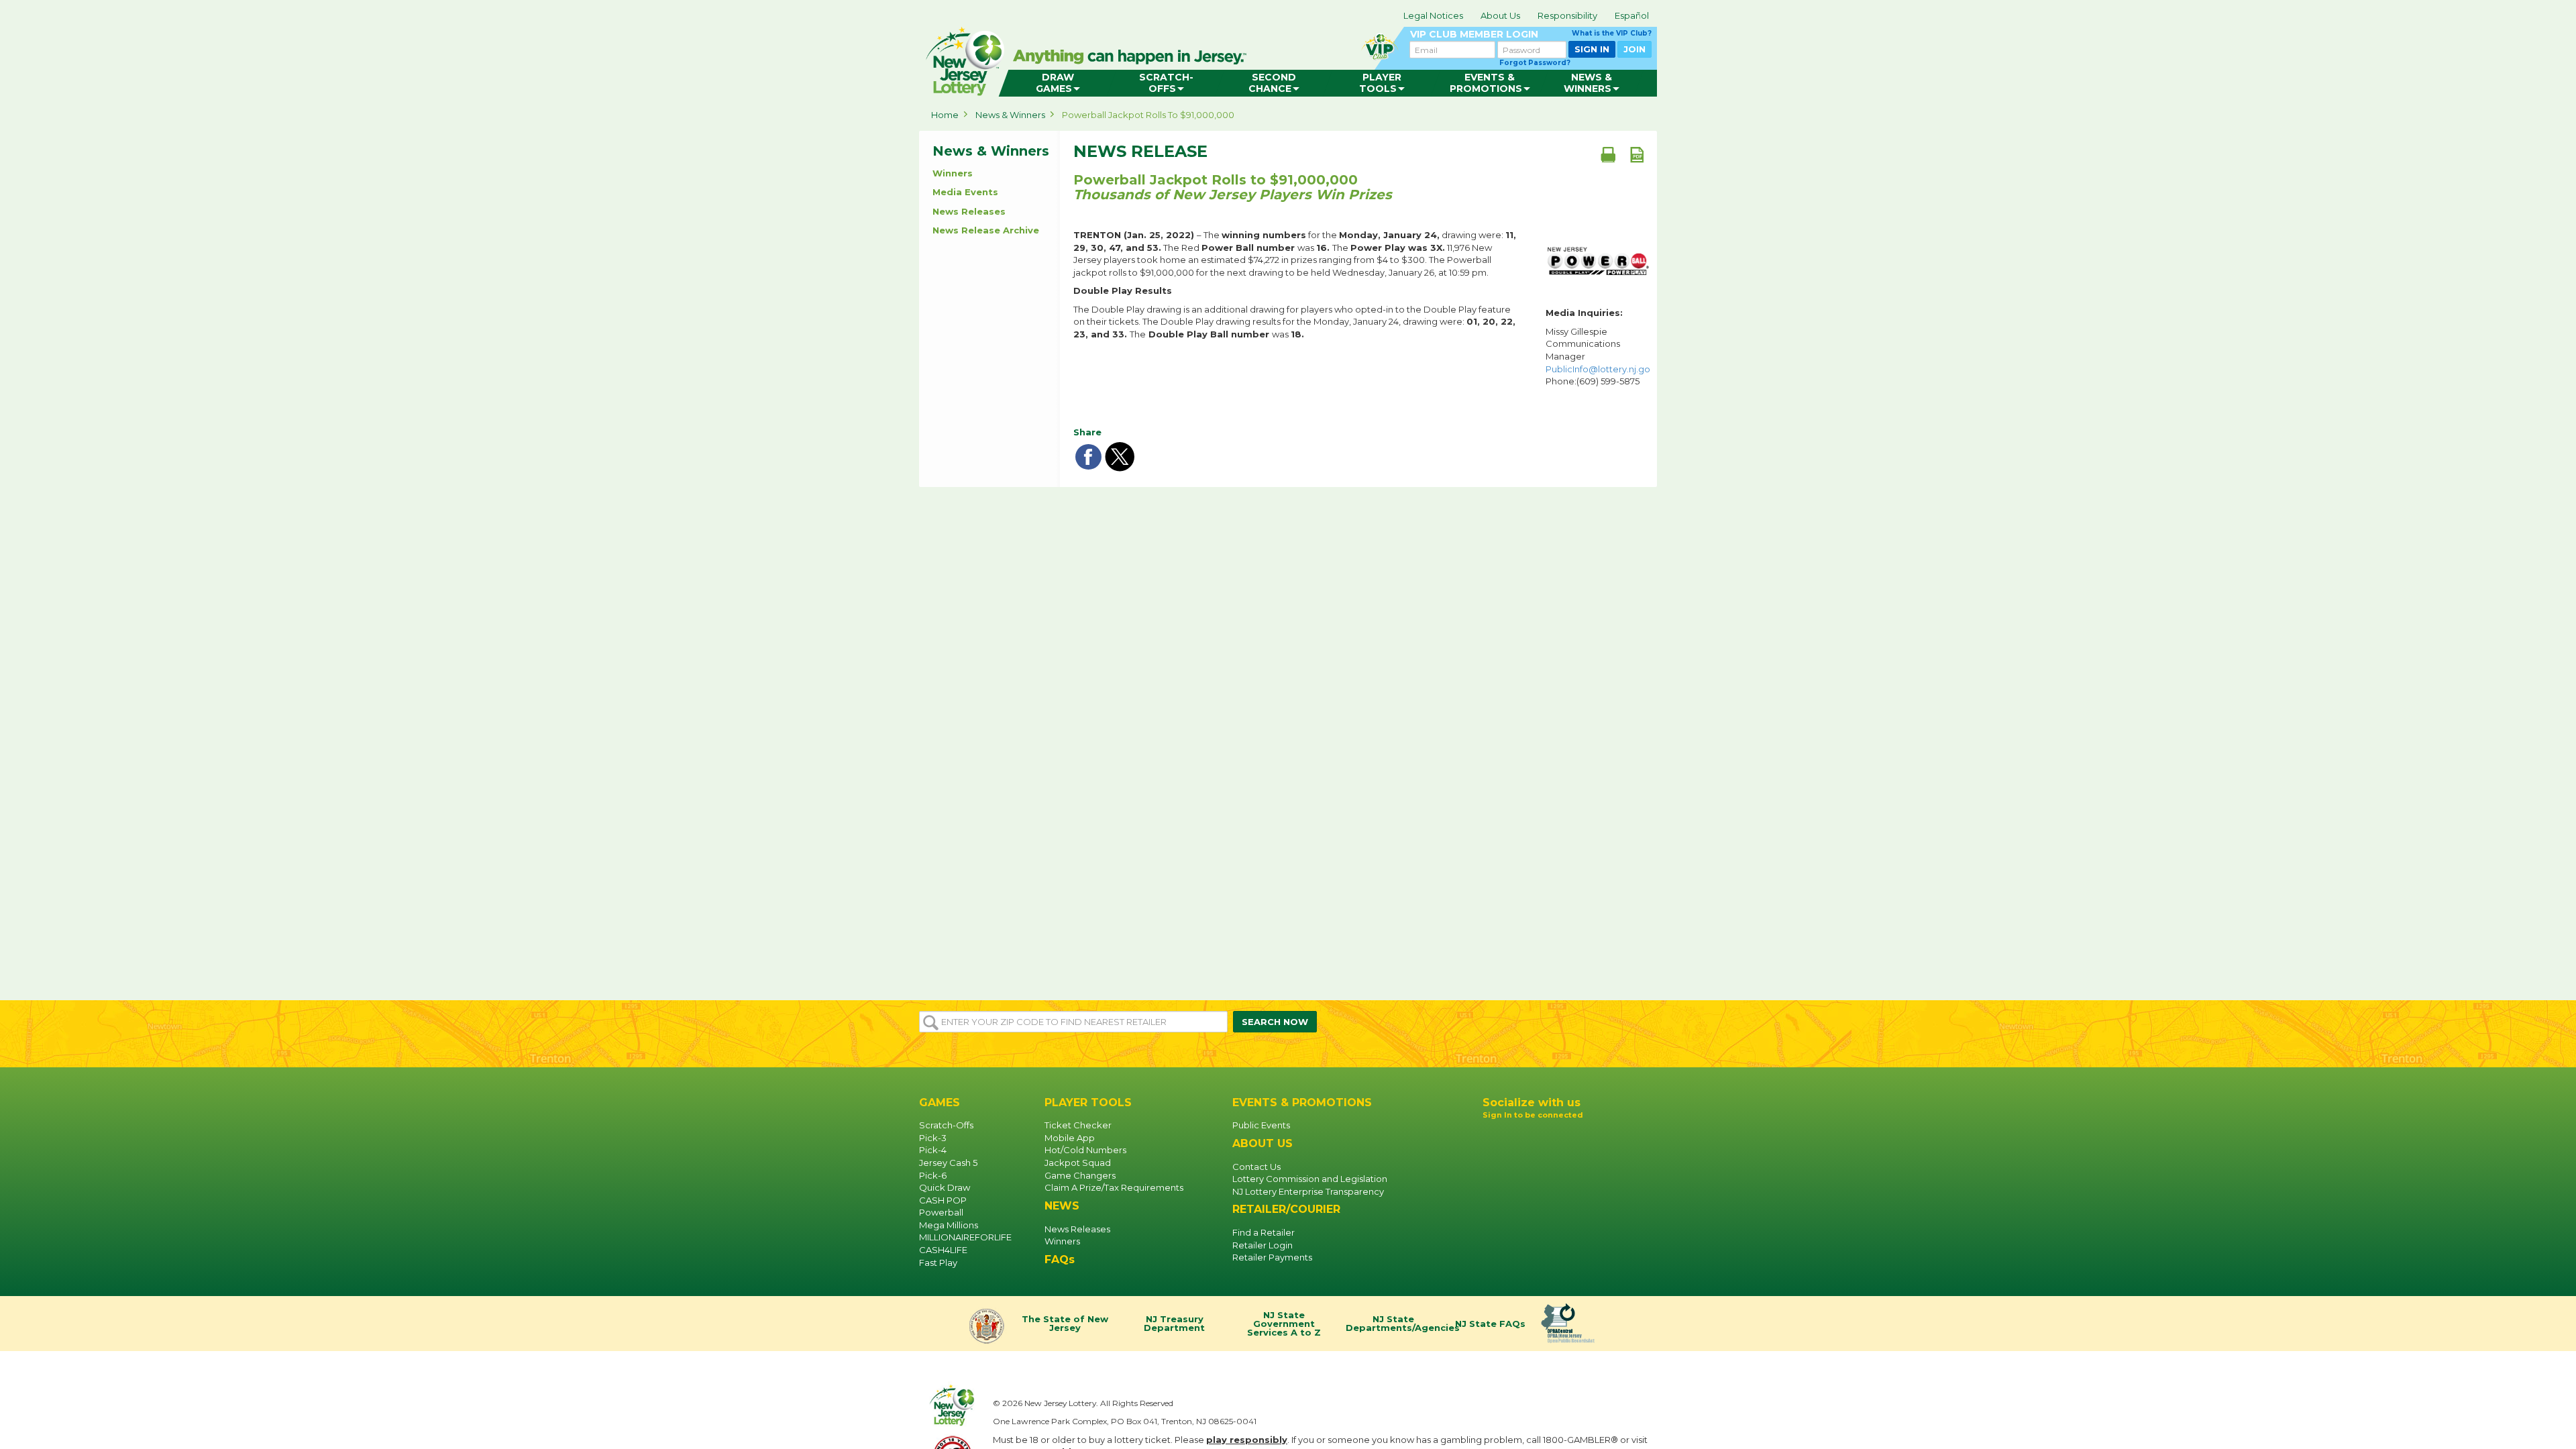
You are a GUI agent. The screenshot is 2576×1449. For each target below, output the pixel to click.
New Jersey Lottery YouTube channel (1536, 1138)
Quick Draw (945, 1187)
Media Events (965, 192)
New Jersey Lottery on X (1558, 1138)
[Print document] (1608, 154)
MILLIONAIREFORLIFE (965, 1237)
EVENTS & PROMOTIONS (1302, 1103)
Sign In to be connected (1533, 1115)
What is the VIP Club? (1612, 33)
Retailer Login (1263, 1245)
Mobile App (1070, 1138)
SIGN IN (1592, 49)
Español (1632, 15)
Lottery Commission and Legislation (1310, 1179)
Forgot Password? (1535, 63)
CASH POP (943, 1200)
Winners (953, 173)
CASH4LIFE (943, 1250)
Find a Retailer (1264, 1232)
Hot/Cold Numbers (1085, 1150)
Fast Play (938, 1263)
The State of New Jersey (1065, 1324)
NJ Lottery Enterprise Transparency (1308, 1191)
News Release (1140, 152)
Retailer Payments (1272, 1257)
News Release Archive (986, 230)
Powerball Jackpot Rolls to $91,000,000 (1148, 115)
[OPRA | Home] (1570, 1324)
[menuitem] (1058, 83)
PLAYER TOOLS (1088, 1103)
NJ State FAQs (1490, 1324)
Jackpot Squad (1078, 1163)
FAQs (1060, 1259)
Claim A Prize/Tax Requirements (1114, 1187)
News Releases (969, 211)
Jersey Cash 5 (948, 1163)
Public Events (1261, 1125)
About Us (1500, 15)
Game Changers (1080, 1175)
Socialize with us (1532, 1103)
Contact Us (1256, 1167)
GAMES (940, 1103)
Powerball (941, 1212)
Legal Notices (1433, 15)
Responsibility (1567, 15)
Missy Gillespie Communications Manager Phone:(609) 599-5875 (1598, 356)
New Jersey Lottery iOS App (1539, 1169)
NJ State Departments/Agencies (1395, 1324)
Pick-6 (933, 1175)
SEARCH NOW (1275, 1022)
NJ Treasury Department (1174, 1324)
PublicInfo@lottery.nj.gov (1600, 369)
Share (1087, 432)
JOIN (1634, 49)
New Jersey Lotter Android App (1539, 1202)
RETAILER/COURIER (1286, 1209)
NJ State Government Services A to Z (1284, 1324)
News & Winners (1010, 115)
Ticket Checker (1078, 1125)
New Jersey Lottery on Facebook (1493, 1138)
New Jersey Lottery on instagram (1515, 1138)
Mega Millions (949, 1225)
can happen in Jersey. (1134, 58)
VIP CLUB (1531, 35)
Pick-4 (933, 1150)
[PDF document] (1637, 154)
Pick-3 (933, 1138)
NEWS (1062, 1206)
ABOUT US (1263, 1143)
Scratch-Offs (946, 1125)
